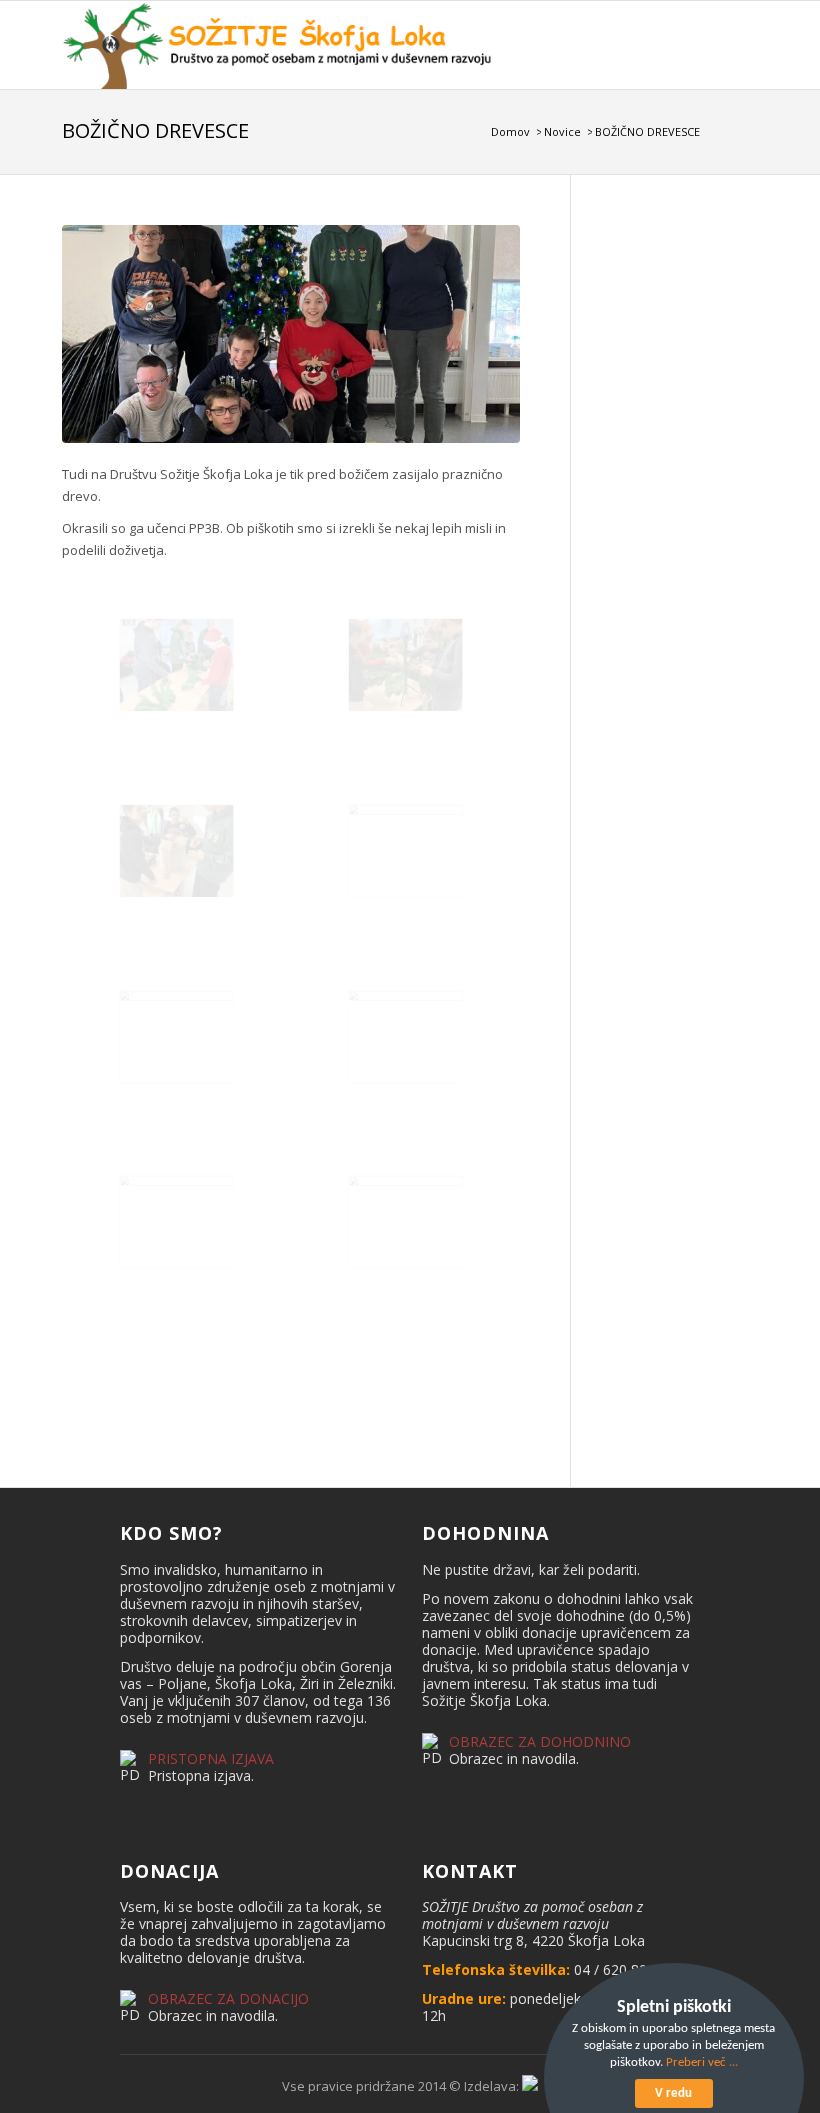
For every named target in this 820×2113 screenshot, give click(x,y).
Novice (562, 131)
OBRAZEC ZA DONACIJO (228, 1998)
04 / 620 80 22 (620, 1969)
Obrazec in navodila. (514, 1758)
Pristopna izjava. (201, 1775)
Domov (510, 131)
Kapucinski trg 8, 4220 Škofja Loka (533, 1940)
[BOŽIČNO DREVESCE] (291, 334)
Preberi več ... (702, 2062)
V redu (673, 2093)
